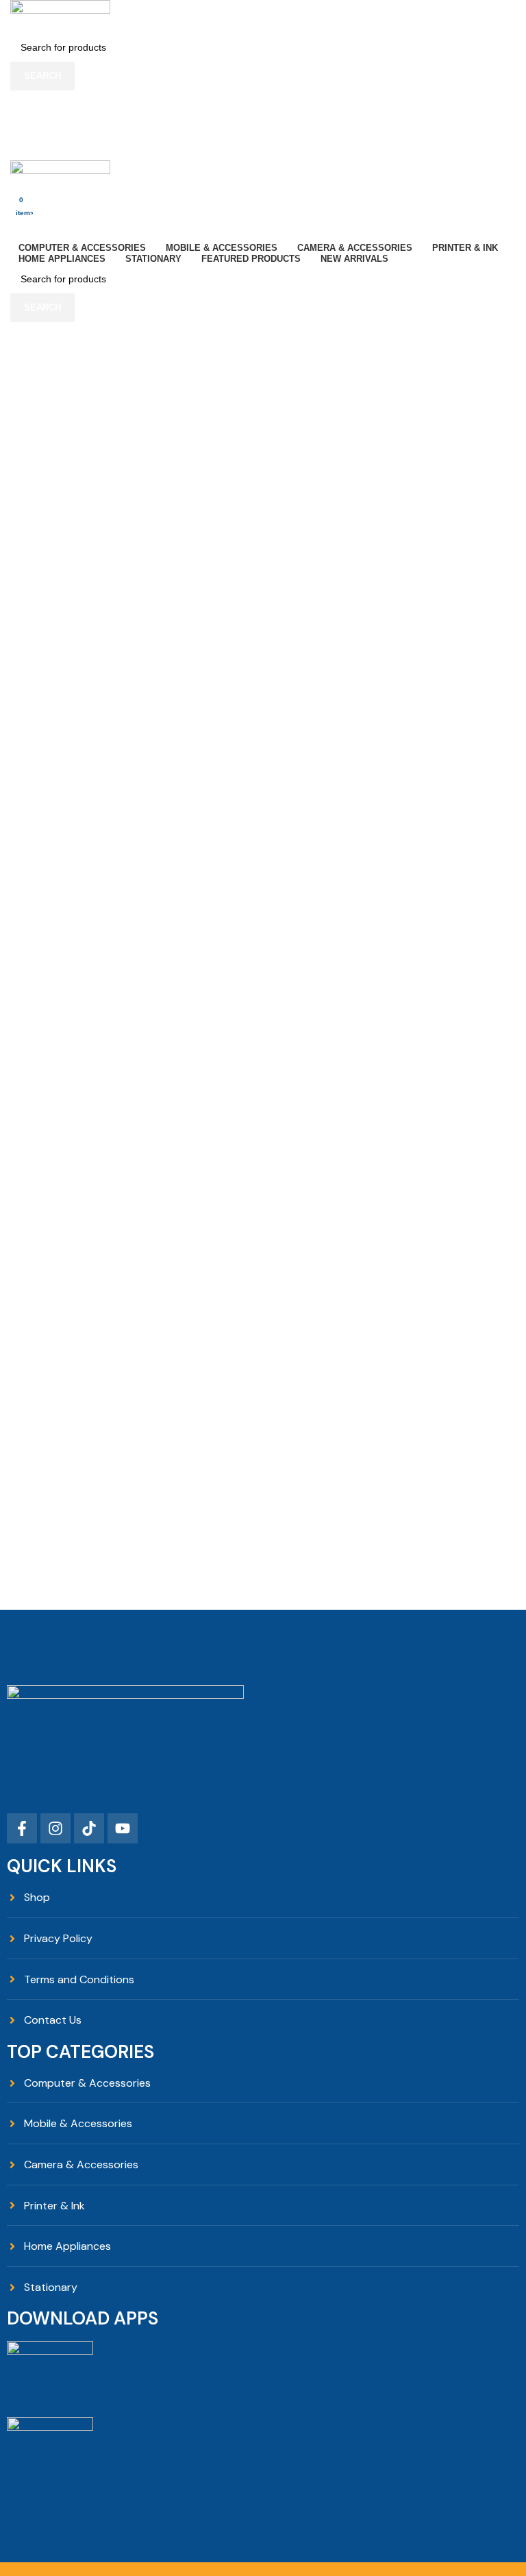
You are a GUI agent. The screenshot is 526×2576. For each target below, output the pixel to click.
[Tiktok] (89, 1828)
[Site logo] (60, 15)
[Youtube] (123, 1828)
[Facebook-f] (22, 1828)
